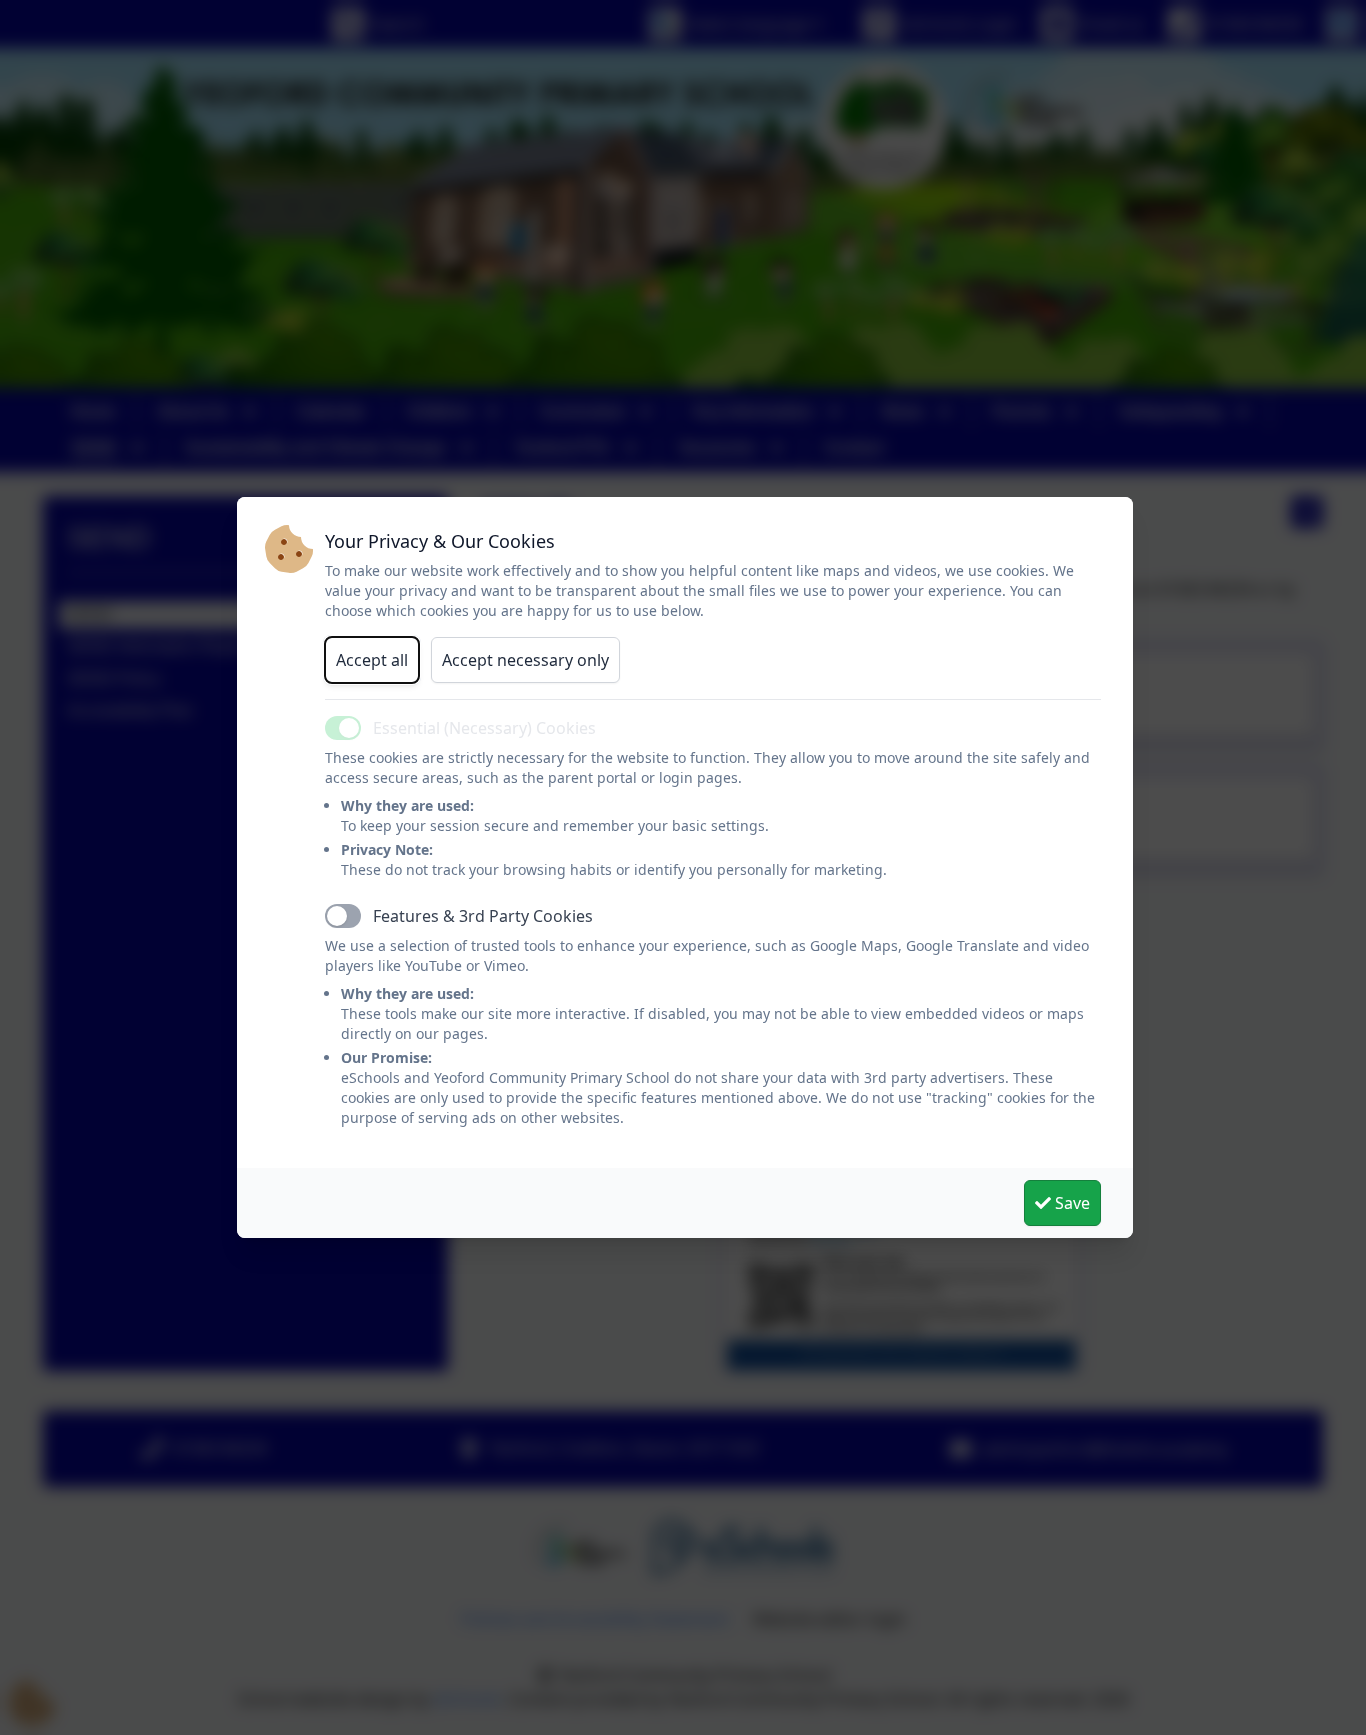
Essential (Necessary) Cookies (484, 728)
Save (1070, 1203)
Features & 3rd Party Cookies (483, 916)
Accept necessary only (525, 660)
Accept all (372, 660)
